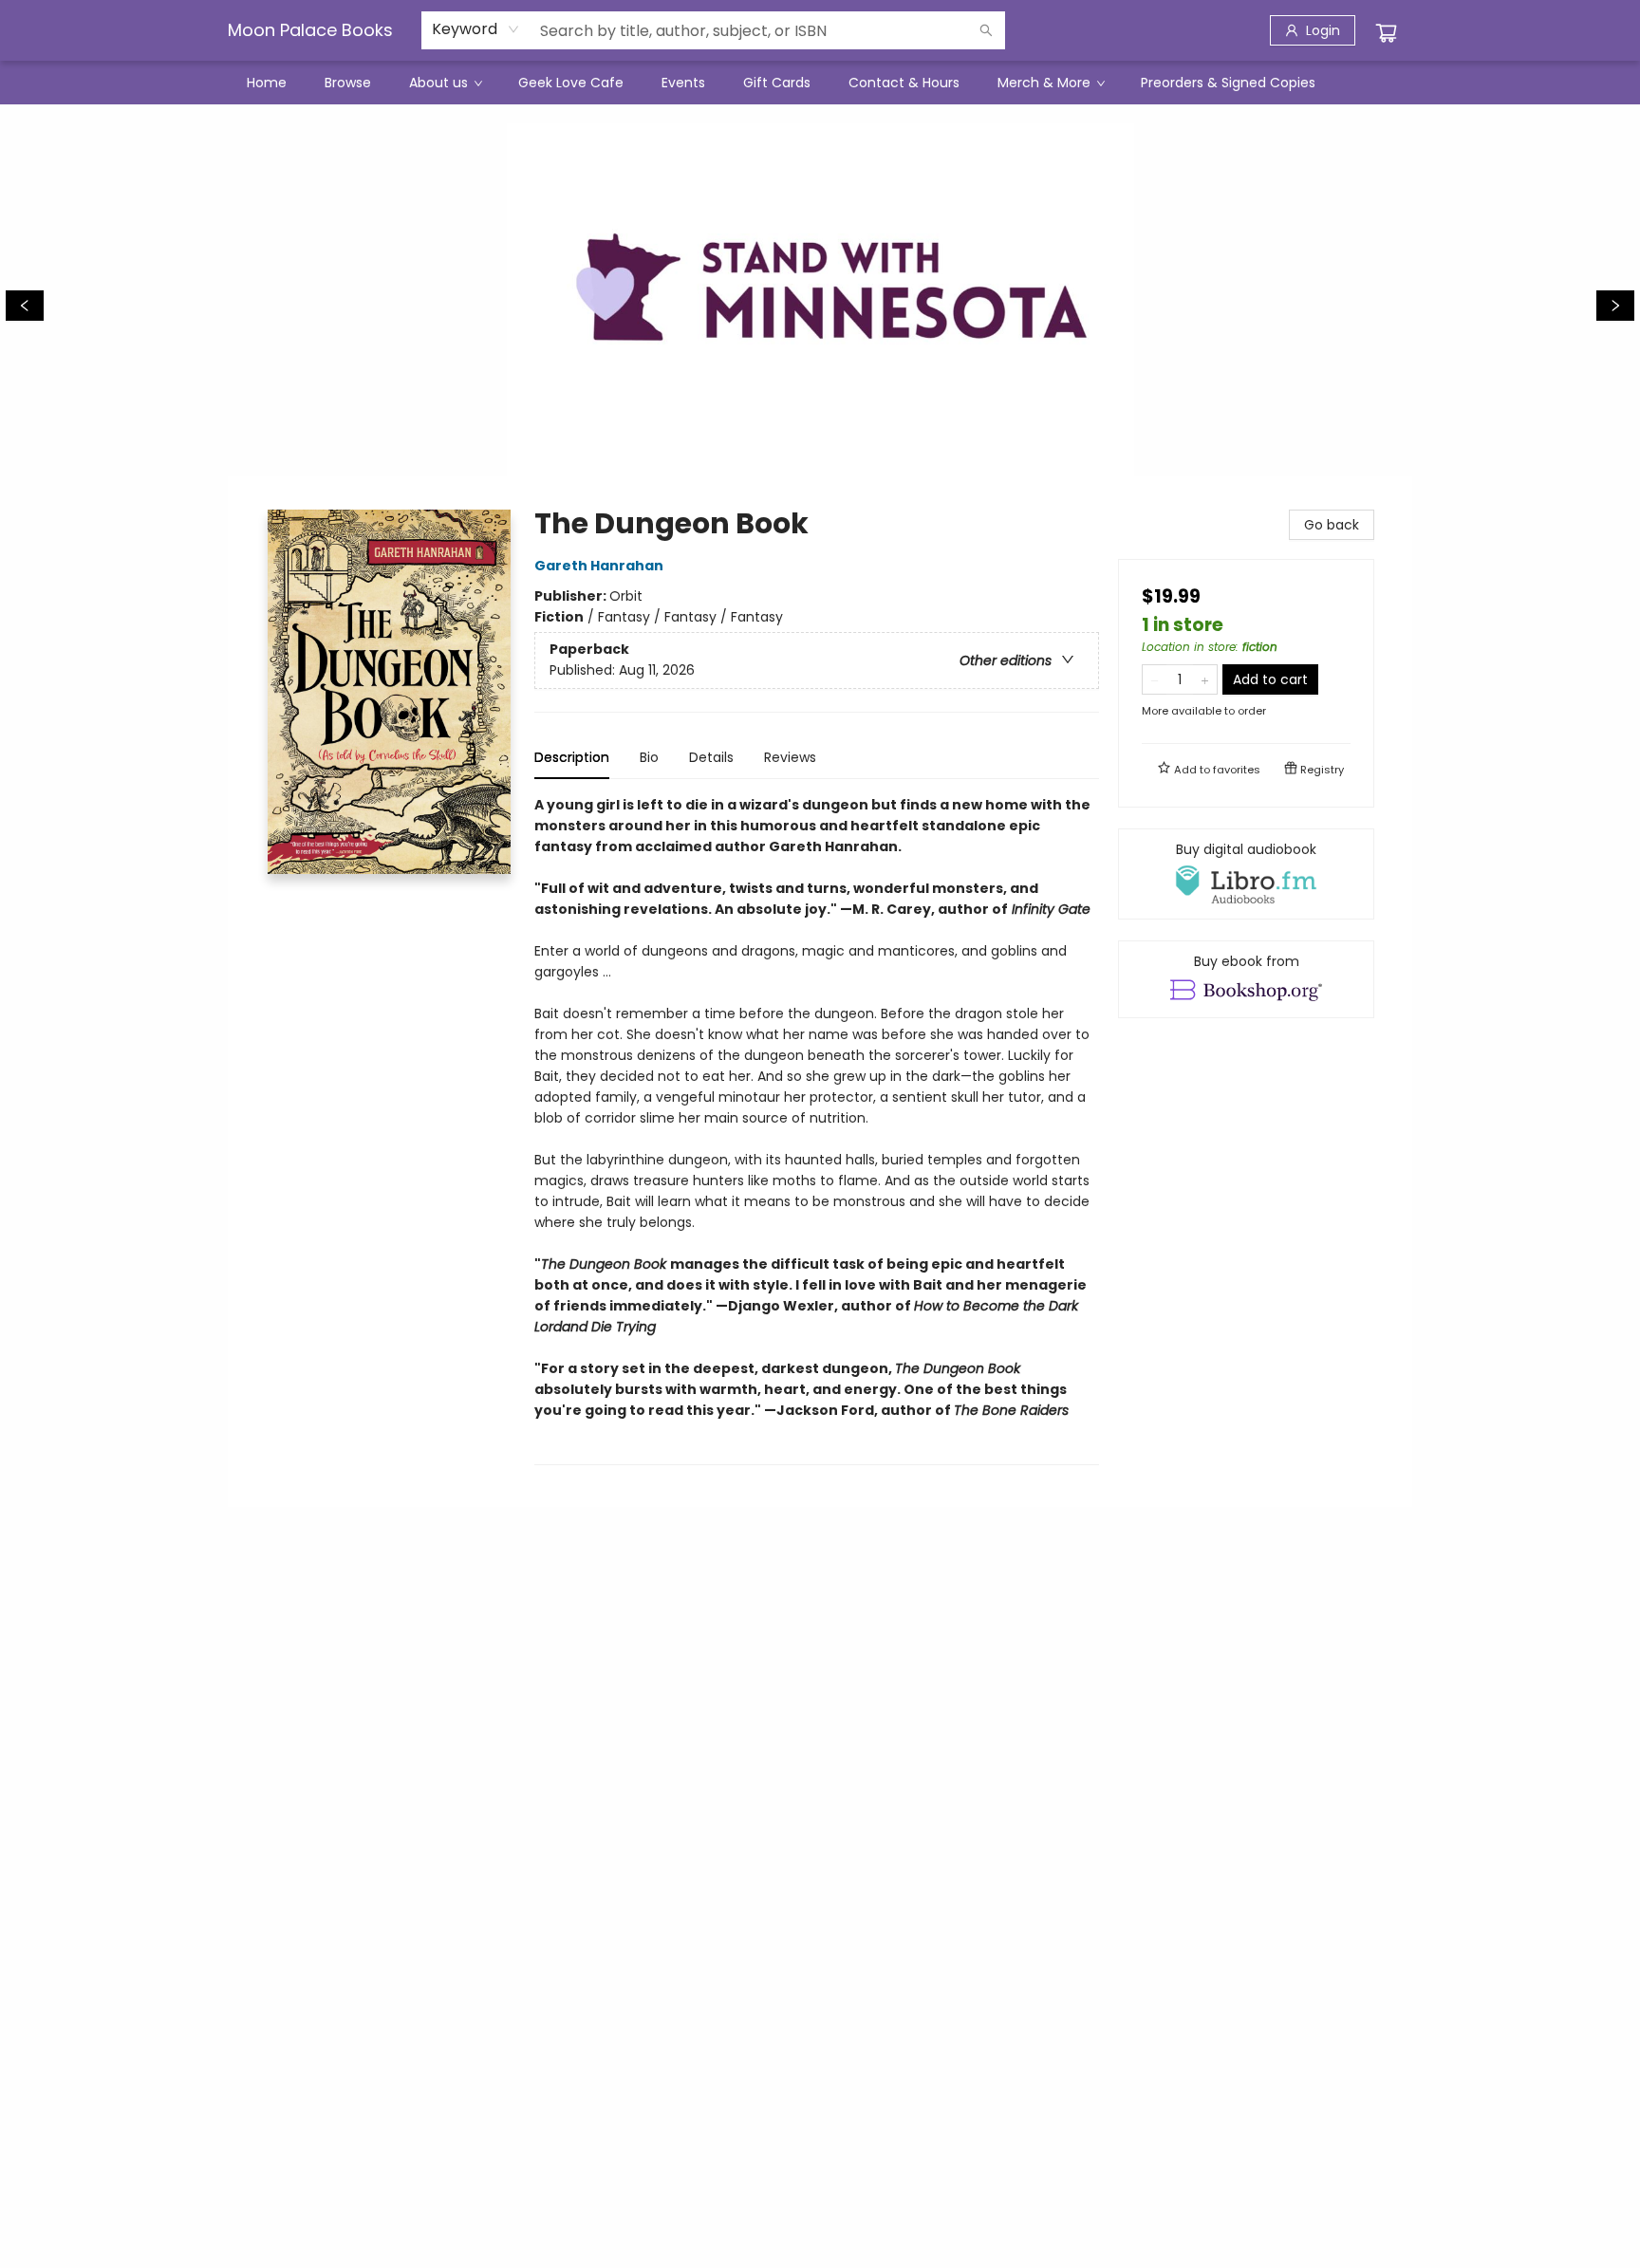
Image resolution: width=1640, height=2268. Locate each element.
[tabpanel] (817, 1130)
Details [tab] (711, 757)
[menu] (820, 83)
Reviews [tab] (790, 757)
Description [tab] (572, 757)
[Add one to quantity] (1205, 679)
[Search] (986, 30)
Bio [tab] (649, 757)
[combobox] (476, 29)
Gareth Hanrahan (599, 566)
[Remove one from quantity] (1155, 679)
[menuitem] (267, 83)
